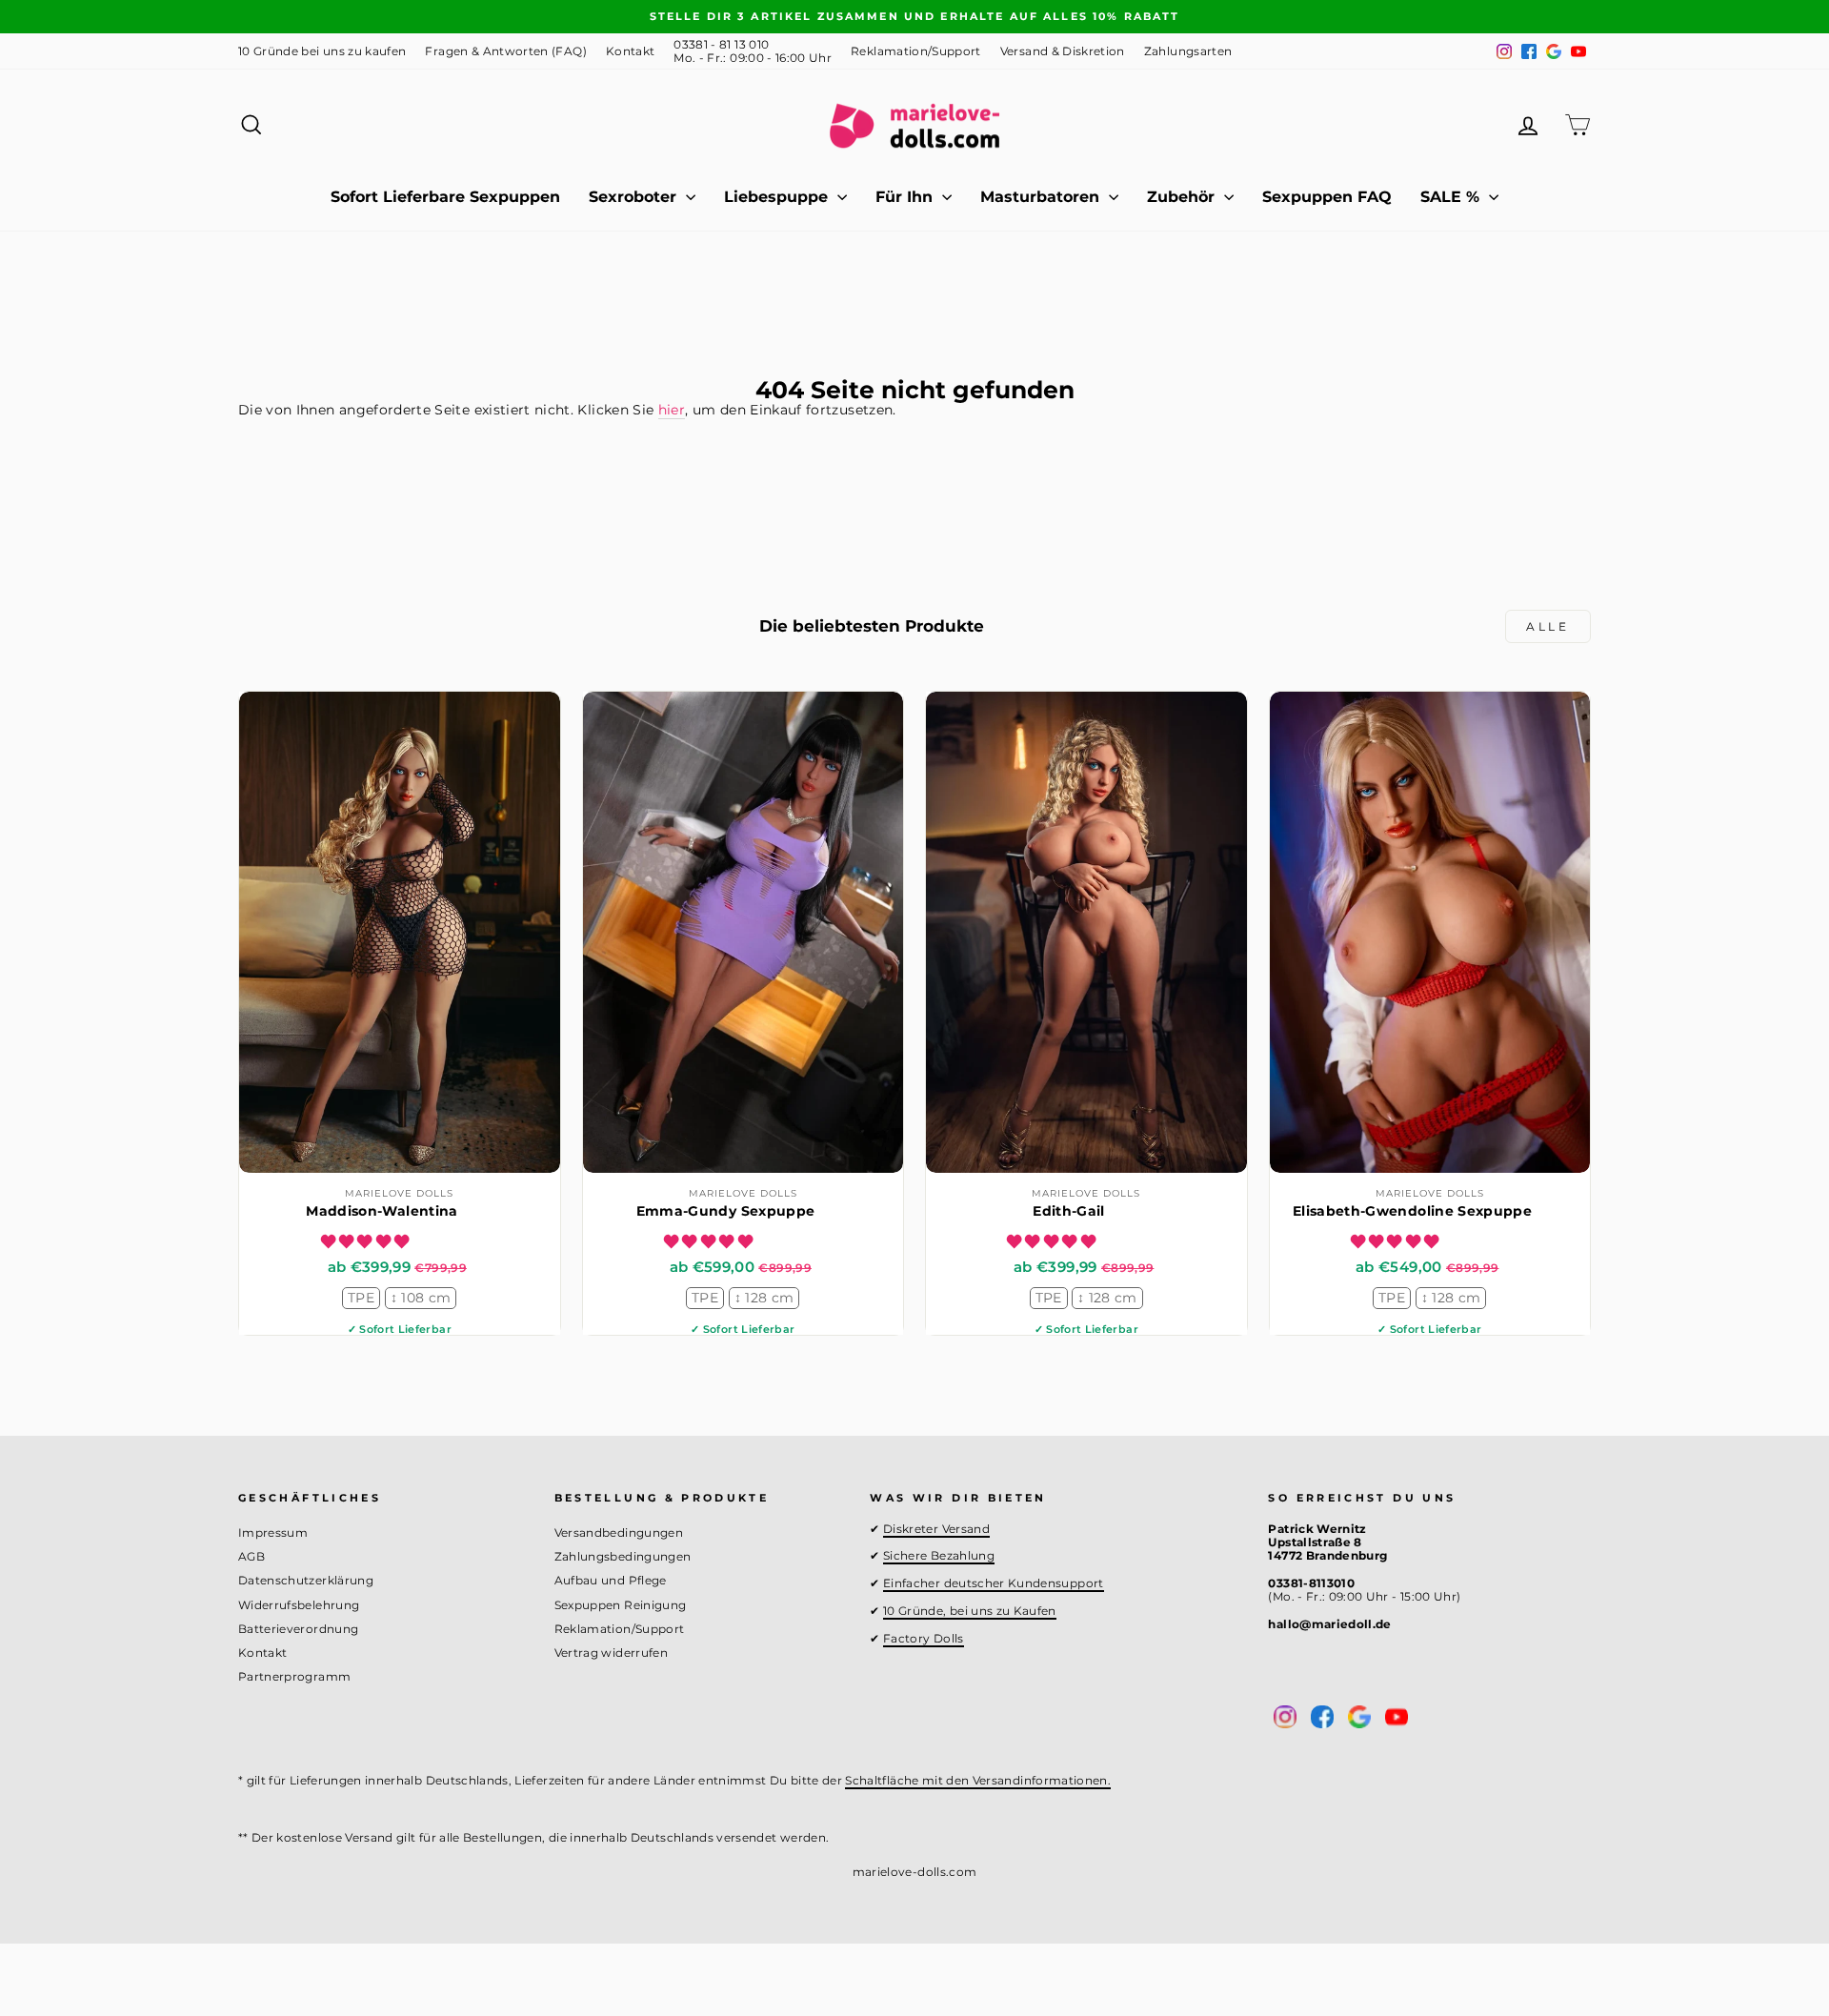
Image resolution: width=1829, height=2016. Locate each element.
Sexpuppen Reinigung (621, 1605)
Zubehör (1183, 197)
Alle (1548, 626)
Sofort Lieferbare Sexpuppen (445, 197)
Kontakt (630, 51)
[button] (367, 1241)
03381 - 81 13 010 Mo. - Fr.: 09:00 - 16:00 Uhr (753, 51)
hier (672, 410)
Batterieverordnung (298, 1629)
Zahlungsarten (1188, 51)
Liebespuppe (778, 197)
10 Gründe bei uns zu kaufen (322, 51)
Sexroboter (635, 197)
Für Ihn (906, 197)
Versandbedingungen (619, 1532)
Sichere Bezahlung (939, 1555)
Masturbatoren (1042, 197)
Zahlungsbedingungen (623, 1556)
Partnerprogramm (294, 1676)
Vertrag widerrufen (611, 1653)
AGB (251, 1556)
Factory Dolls (924, 1638)
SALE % (1452, 197)
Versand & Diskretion (1063, 51)
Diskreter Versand (936, 1529)
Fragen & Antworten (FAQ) (505, 51)
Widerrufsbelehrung (299, 1605)
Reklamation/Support (916, 51)
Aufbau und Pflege (611, 1580)
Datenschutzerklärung (306, 1580)
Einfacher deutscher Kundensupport (994, 1583)
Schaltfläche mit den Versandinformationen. (978, 1780)
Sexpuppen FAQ (1327, 197)
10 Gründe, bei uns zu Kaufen (970, 1611)
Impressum (273, 1532)
